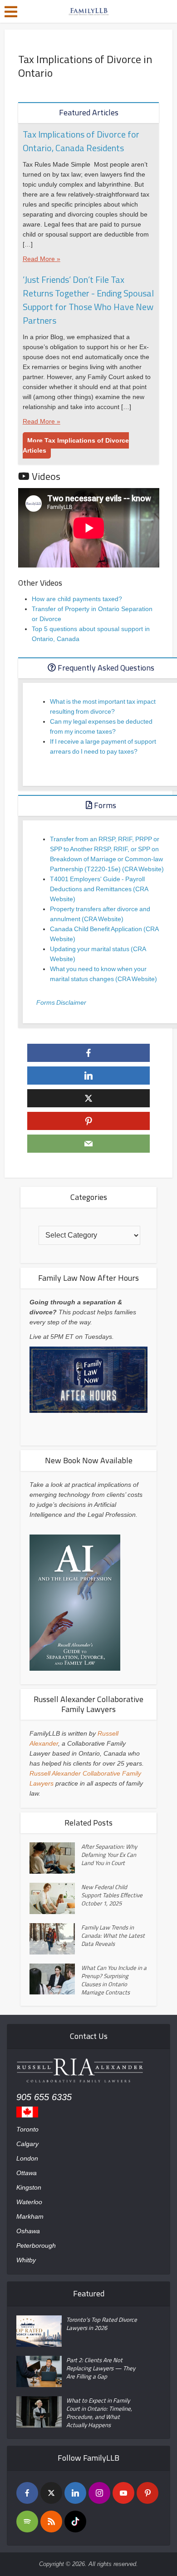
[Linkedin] (75, 2493)
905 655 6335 (44, 2097)
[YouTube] (123, 2493)
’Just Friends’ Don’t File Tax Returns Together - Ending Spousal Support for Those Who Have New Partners (88, 300)
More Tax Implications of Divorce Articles (76, 445)
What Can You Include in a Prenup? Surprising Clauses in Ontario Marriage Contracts (114, 1980)
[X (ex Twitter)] (51, 2493)
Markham (30, 2216)
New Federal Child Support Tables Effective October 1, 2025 (112, 1895)
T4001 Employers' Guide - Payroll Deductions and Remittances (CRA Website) (99, 889)
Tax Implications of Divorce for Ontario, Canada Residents (81, 141)
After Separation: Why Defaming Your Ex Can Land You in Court (109, 1855)
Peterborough (36, 2245)
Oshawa (28, 2231)
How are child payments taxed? (77, 599)
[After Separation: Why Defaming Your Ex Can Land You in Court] (55, 1858)
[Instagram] (99, 2493)
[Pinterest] (147, 2493)
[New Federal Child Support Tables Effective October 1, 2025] (55, 1898)
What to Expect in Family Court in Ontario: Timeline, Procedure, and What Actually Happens (99, 2413)
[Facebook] (27, 2493)
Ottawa (27, 2173)
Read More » (42, 259)
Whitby (26, 2260)
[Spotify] (27, 2522)
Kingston (29, 2187)
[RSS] (51, 2522)
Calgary (27, 2144)
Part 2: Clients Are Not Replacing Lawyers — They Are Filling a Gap (101, 2368)
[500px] (75, 2522)
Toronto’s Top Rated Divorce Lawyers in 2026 (102, 2324)
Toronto (27, 2129)
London (27, 2158)
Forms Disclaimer (61, 1002)
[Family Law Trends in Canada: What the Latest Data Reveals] (55, 1939)
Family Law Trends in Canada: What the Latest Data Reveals (113, 1935)
